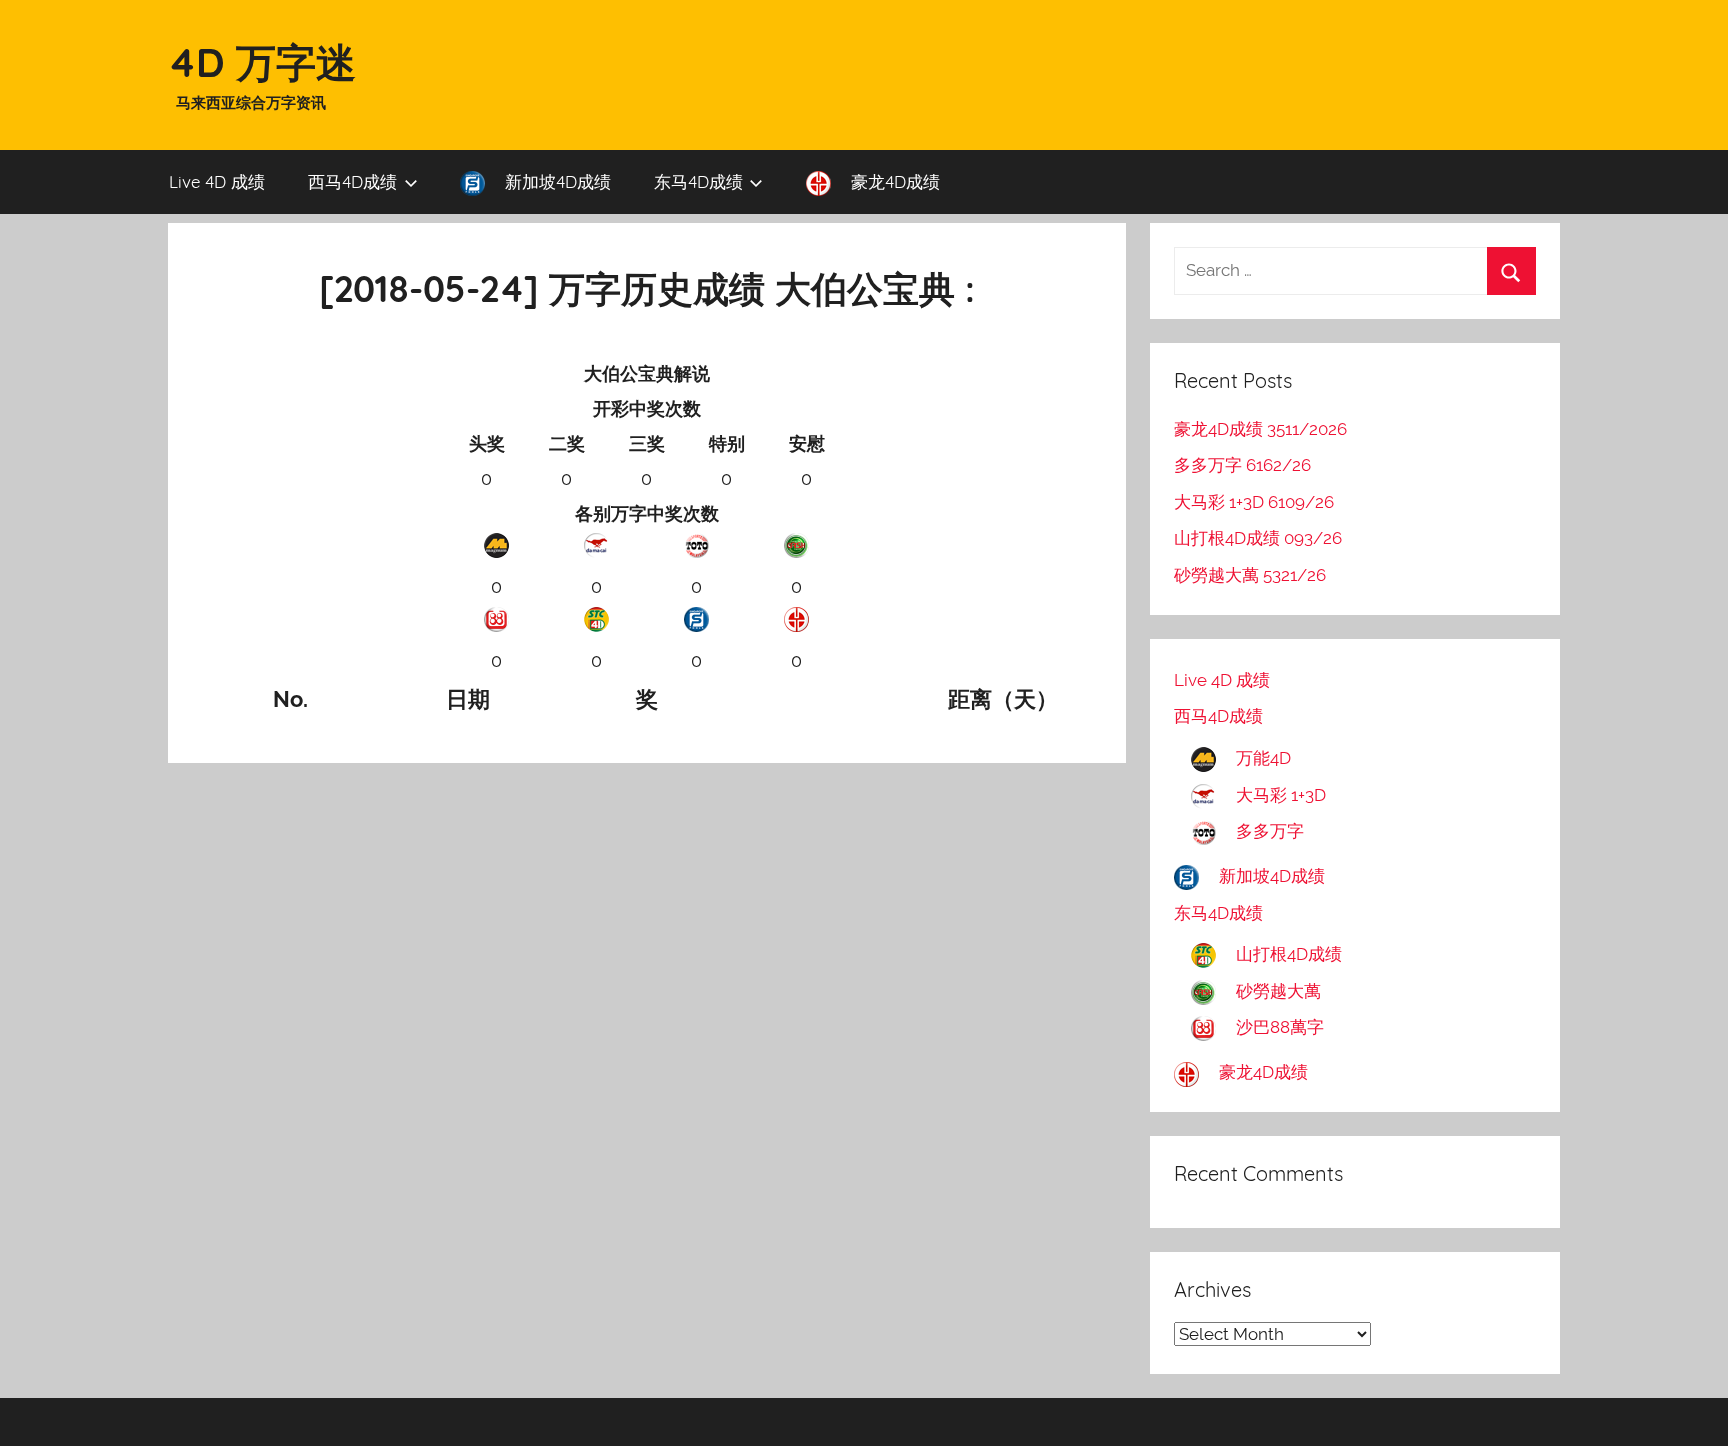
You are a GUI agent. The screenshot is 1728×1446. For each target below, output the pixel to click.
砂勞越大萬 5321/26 (1250, 575)
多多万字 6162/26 (1242, 465)
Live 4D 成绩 (217, 181)
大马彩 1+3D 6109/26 (1254, 502)
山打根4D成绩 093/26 (1258, 538)
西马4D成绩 (352, 181)
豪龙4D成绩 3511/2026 (1260, 429)
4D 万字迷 (262, 62)
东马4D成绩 (698, 181)
